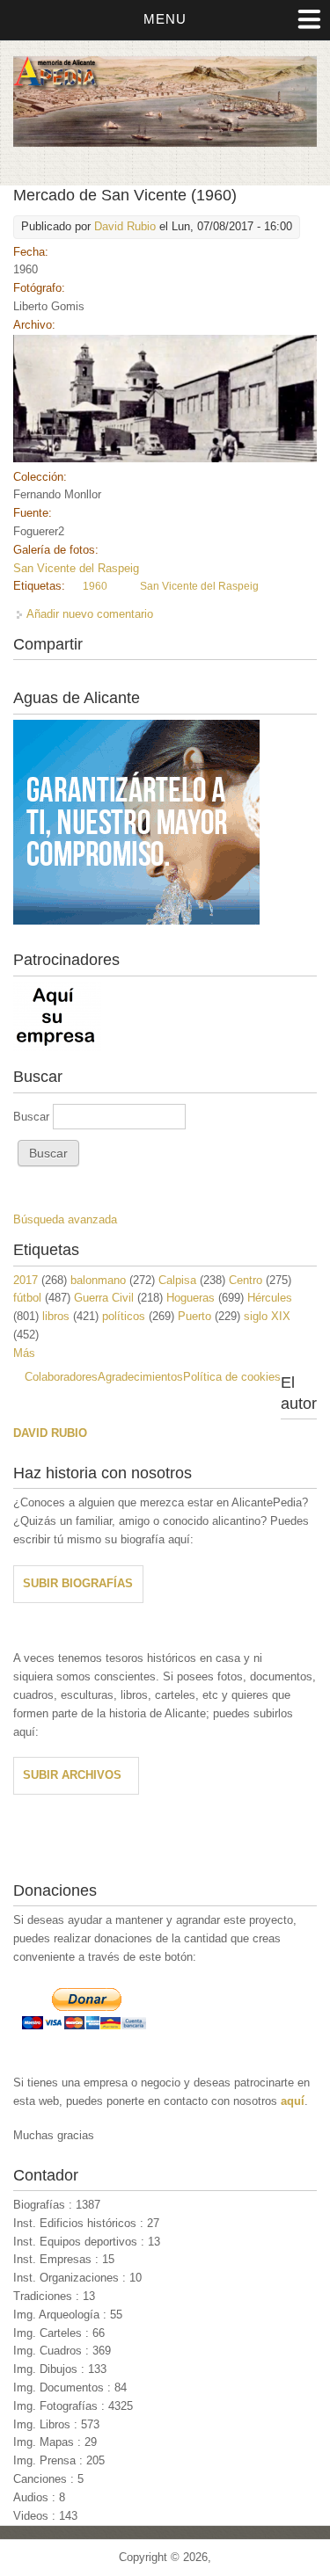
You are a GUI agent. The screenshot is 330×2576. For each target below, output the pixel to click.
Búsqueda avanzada (65, 1219)
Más (24, 1353)
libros (56, 1316)
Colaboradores (61, 1377)
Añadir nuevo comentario (90, 614)
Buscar (33, 1117)
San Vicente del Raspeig (76, 568)
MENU (165, 19)
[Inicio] (165, 143)
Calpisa (177, 1280)
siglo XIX (267, 1316)
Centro (246, 1280)
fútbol (27, 1298)
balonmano (98, 1280)
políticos (124, 1316)
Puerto (194, 1316)
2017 (26, 1280)
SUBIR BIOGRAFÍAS (78, 1583)
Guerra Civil (104, 1298)
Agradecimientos (140, 1377)
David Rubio (125, 226)
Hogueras (191, 1298)
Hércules (270, 1298)
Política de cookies (232, 1377)
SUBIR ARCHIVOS (72, 1775)
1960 (95, 586)
